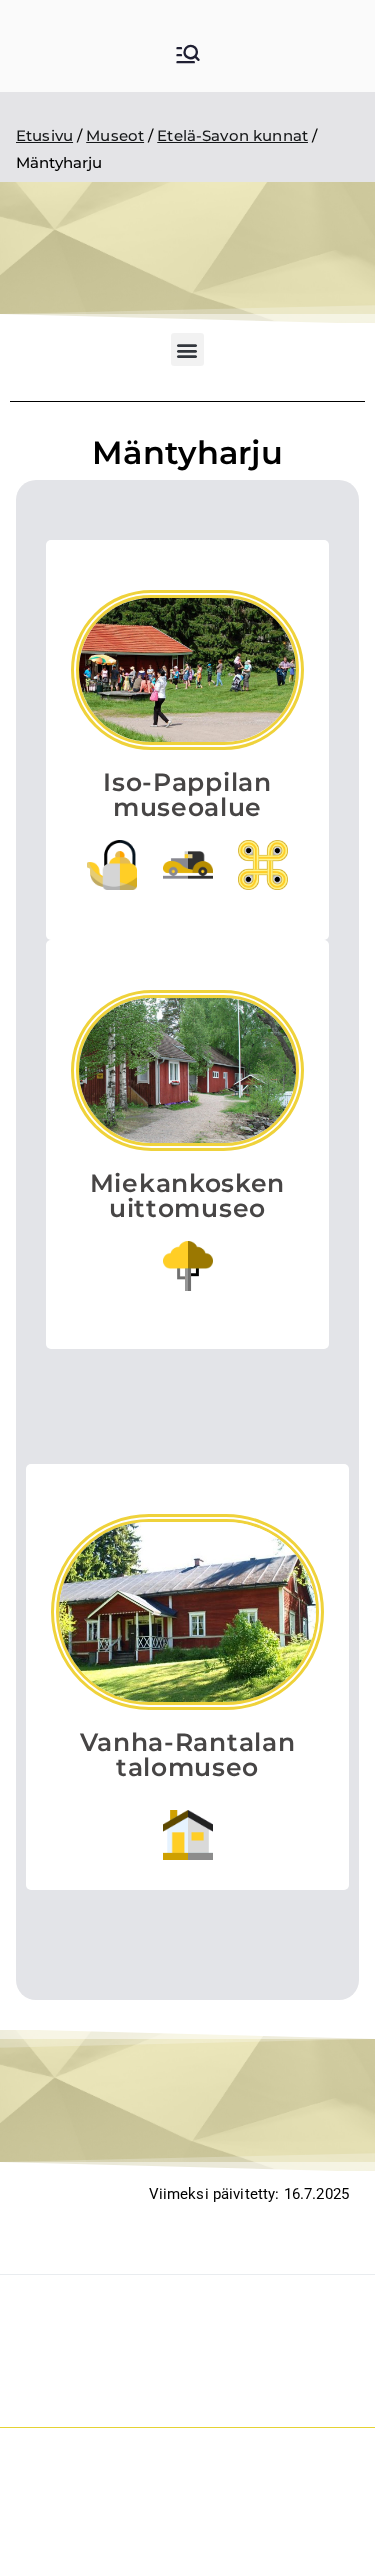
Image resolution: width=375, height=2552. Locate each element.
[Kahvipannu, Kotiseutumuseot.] (112, 865)
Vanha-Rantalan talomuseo (188, 1754)
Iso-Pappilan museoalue (187, 794)
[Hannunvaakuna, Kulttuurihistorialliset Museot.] (263, 865)
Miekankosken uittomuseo (187, 1195)
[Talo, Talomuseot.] (188, 1835)
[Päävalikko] (188, 56)
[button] (187, 349)
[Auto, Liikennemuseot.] (188, 865)
